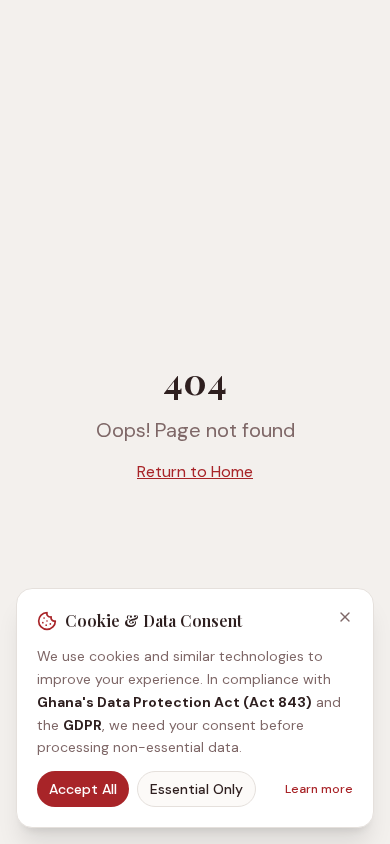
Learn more (319, 789)
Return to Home (195, 471)
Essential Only (196, 789)
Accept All (83, 789)
